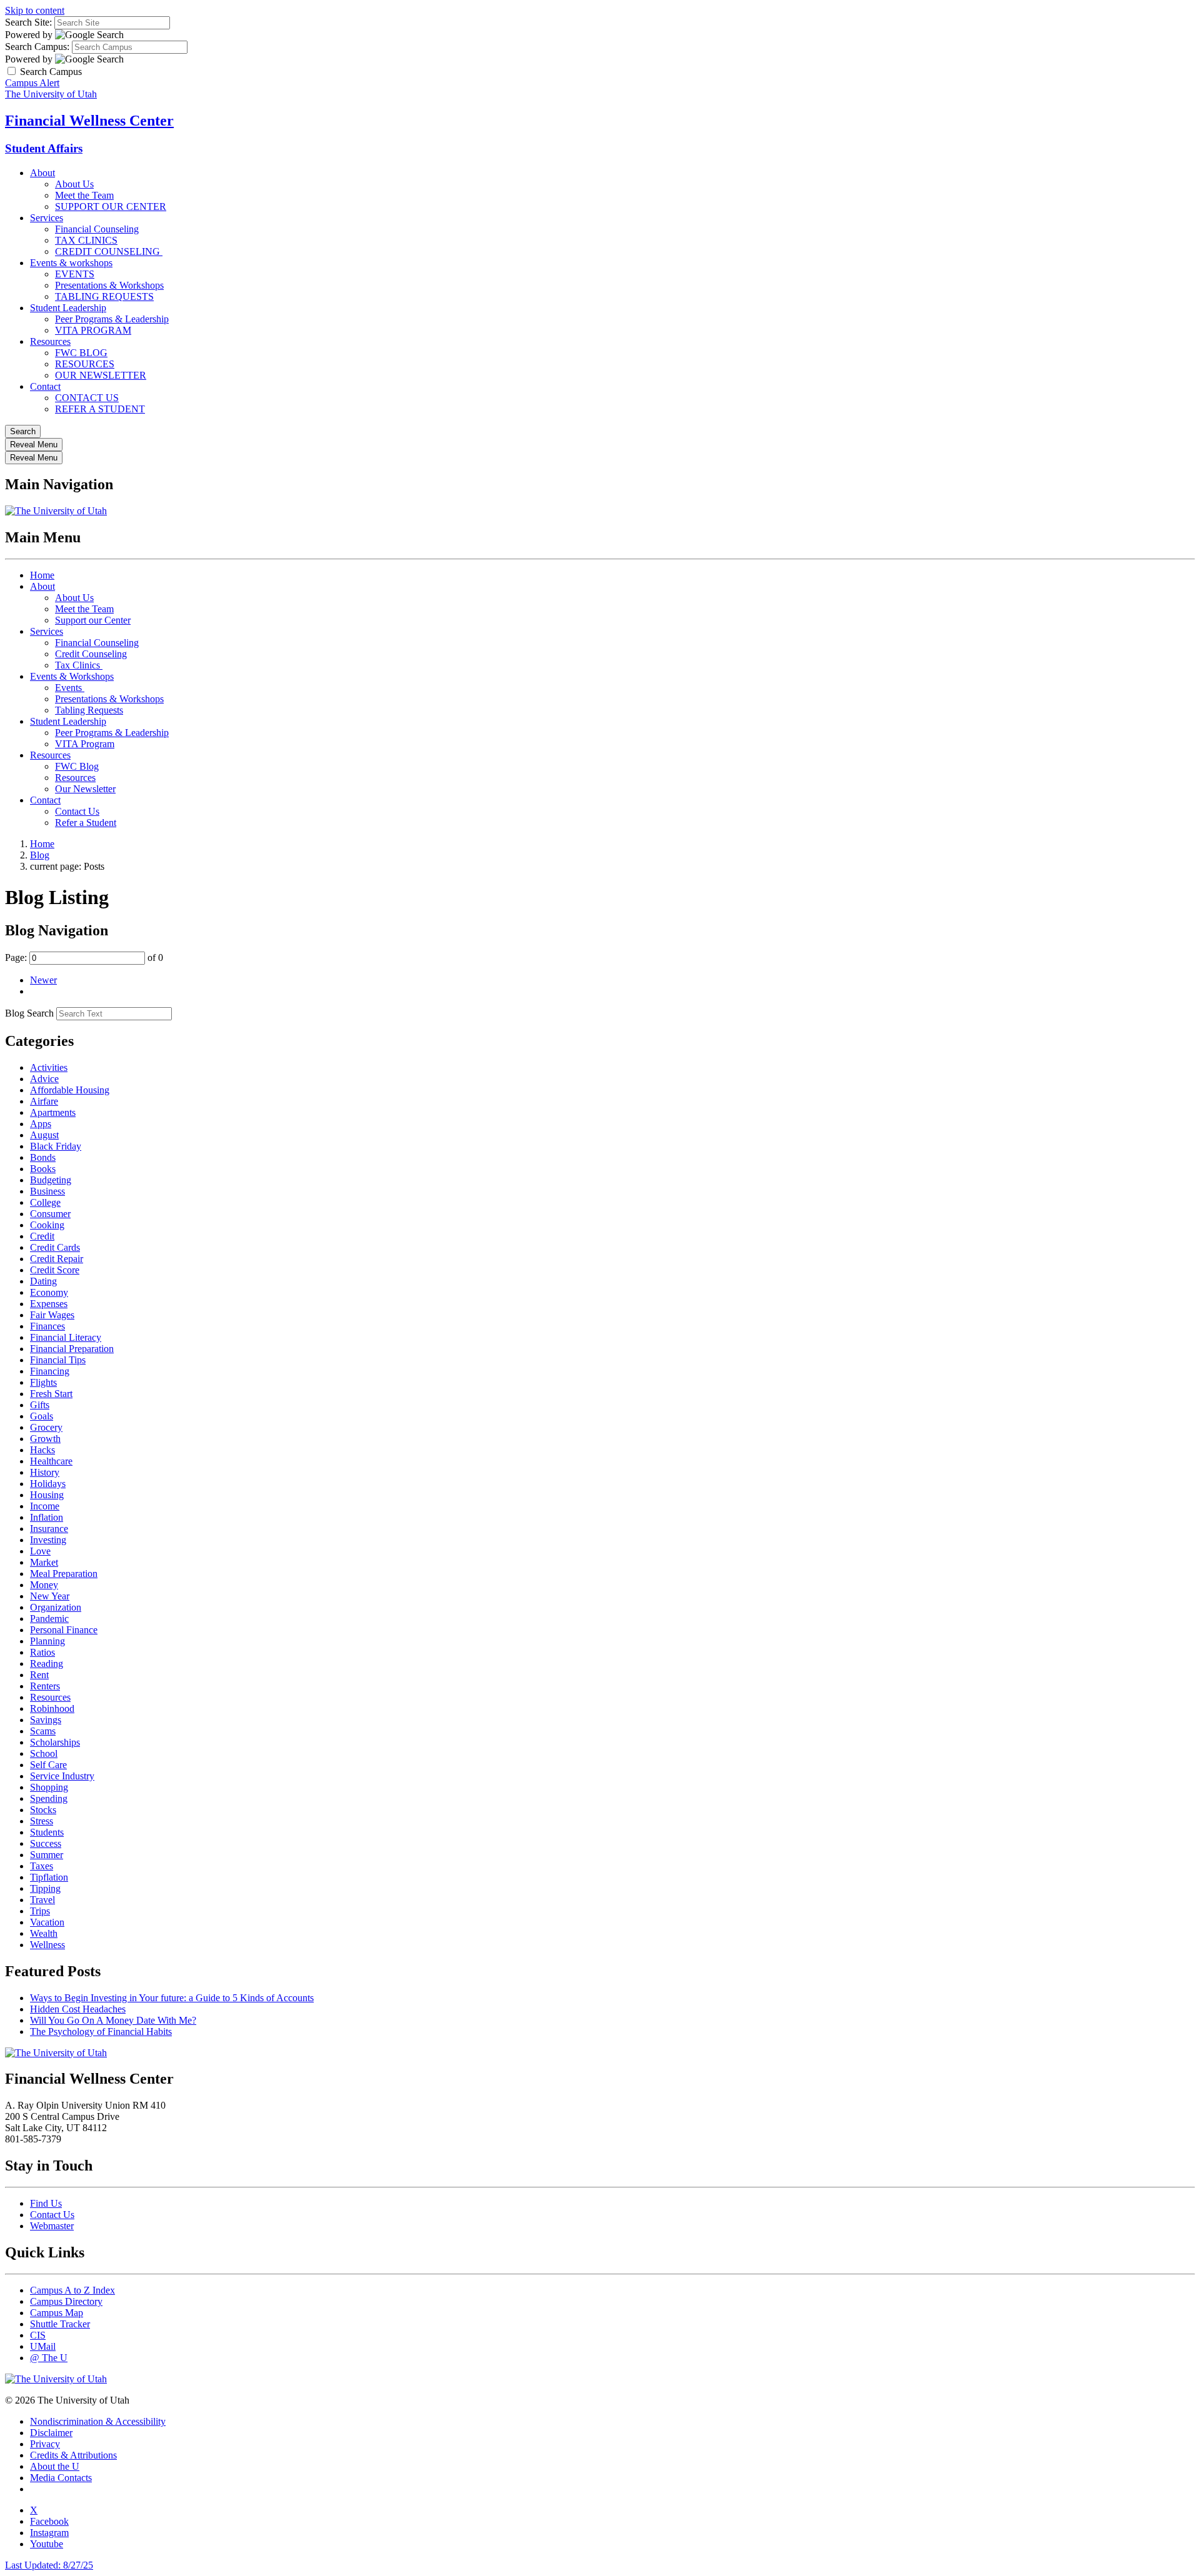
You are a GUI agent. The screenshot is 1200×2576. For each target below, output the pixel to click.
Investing (48, 1540)
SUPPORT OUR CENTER (111, 206)
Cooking (47, 1225)
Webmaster (52, 2226)
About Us (74, 184)
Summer (47, 1855)
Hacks (42, 1450)
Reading (47, 1663)
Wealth (44, 1933)
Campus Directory (66, 2301)
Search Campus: (37, 47)
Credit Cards (55, 1247)
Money (44, 1585)
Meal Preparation (64, 1574)
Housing (47, 1495)
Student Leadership (68, 308)
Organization (56, 1607)
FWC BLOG (81, 353)
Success (46, 1843)
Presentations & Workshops (109, 285)
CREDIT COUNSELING (109, 251)
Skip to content (35, 10)
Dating (43, 1281)
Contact (45, 386)
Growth (45, 1439)
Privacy (45, 2444)
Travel (42, 1900)
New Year (50, 1596)
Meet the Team (84, 195)
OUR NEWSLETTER (101, 375)
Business (47, 1191)
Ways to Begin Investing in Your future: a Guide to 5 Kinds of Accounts (172, 1998)
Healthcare (51, 1461)
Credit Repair (57, 1259)
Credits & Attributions (73, 2455)
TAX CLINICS (86, 240)
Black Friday (56, 1146)
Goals (42, 1416)
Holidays (48, 1484)
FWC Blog (77, 766)
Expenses (49, 1304)
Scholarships (55, 1742)
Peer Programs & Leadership (112, 319)
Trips (40, 1911)
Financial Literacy (66, 1337)
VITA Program (85, 744)
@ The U (49, 2358)
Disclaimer (51, 2433)
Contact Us (77, 811)
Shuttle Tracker (60, 2324)
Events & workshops (71, 263)
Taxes (42, 1866)
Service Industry (62, 1776)
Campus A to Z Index (72, 2290)
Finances (47, 1326)
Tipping (45, 1888)
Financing (50, 1371)
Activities (49, 1067)
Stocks (43, 1810)
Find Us (46, 2203)
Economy (49, 1292)
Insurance (49, 1529)
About (42, 173)
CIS (38, 2335)
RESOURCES (85, 364)
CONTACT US (87, 398)
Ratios (42, 1652)
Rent (39, 1675)
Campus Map (57, 2313)
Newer (43, 980)
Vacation (47, 1922)
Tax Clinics (79, 665)
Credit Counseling (91, 654)
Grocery (46, 1427)
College (45, 1202)
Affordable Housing (70, 1090)
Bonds (43, 1157)
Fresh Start (51, 1394)
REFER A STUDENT (100, 409)
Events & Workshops (72, 676)
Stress (42, 1821)
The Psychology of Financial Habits (101, 2031)
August (44, 1135)
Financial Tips (58, 1360)
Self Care (48, 1765)
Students (47, 1832)
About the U (55, 2466)
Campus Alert (32, 83)
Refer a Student (86, 823)
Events (70, 688)
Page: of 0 (84, 957)
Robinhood (52, 1708)
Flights (43, 1382)
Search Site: (28, 22)
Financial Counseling (97, 229)
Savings (46, 1720)
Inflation (47, 1517)
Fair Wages (52, 1315)
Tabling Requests (89, 710)
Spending (49, 1798)
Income (45, 1506)
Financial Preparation (72, 1349)
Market (44, 1562)
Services (47, 218)
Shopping (49, 1787)
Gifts (40, 1405)
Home (42, 575)
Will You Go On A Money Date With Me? (113, 2020)
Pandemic (49, 1619)
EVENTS (75, 274)
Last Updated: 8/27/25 (49, 2565)
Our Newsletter (85, 789)
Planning (47, 1641)
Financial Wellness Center (89, 121)
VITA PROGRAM (93, 330)
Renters (45, 1686)
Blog (40, 855)
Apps (41, 1124)
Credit (42, 1236)
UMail (43, 2346)
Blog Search (29, 1013)
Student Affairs (44, 148)
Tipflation (49, 1877)
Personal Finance (64, 1630)
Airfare (44, 1101)
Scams (43, 1731)
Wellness (47, 1945)
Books (43, 1169)
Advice (44, 1079)
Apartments (53, 1112)
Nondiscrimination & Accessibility (98, 2421)
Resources (50, 341)
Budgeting (51, 1180)
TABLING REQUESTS (104, 296)
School (44, 1753)
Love (40, 1551)
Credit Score (55, 1270)
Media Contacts (61, 2478)
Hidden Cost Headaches (78, 2009)
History (45, 1472)
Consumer (50, 1214)
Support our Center (93, 620)
